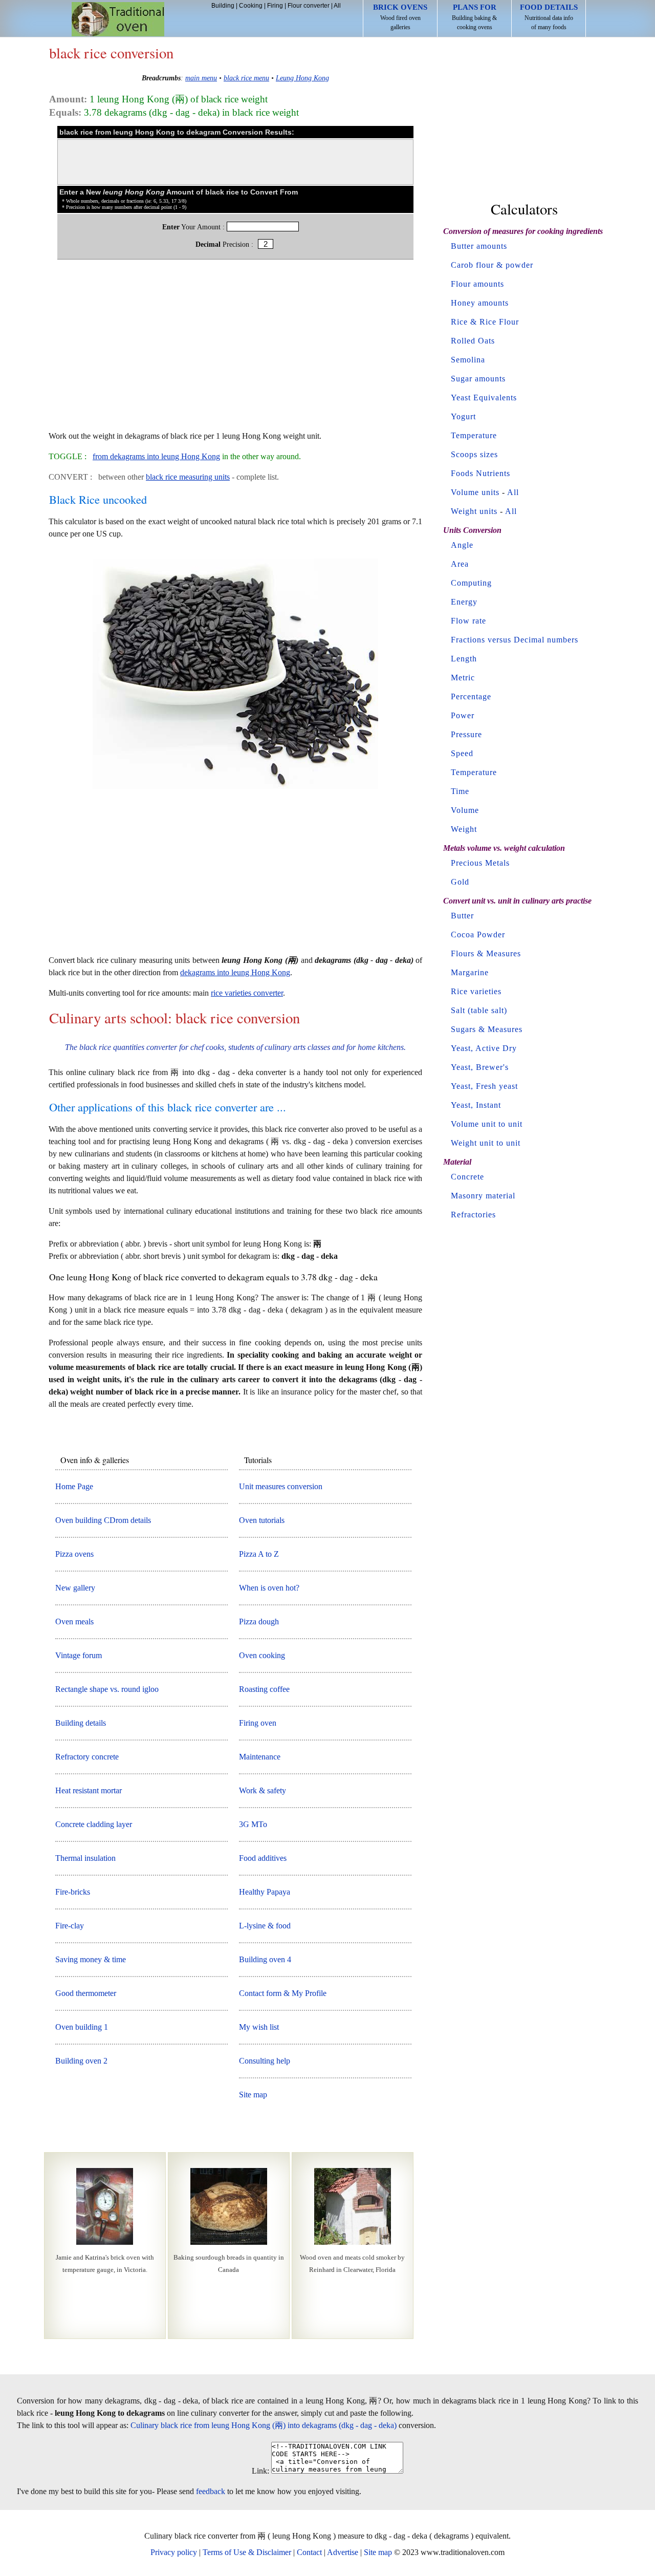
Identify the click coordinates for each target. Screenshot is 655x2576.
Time (460, 791)
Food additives (263, 1858)
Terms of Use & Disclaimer (247, 2552)
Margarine (470, 972)
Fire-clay (70, 1926)
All (337, 6)
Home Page (74, 1486)
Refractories (473, 1215)
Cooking (251, 6)
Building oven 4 (265, 1959)
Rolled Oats (473, 341)
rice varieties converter (247, 993)
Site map (253, 2095)
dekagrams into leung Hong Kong (235, 972)
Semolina (468, 360)
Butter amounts (479, 246)
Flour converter (309, 6)
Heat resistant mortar (89, 1790)
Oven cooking (262, 1655)
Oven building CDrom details (103, 1520)
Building (223, 6)
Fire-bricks (73, 1892)
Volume (465, 810)
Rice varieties (476, 991)
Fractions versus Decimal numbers (515, 640)
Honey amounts (480, 303)
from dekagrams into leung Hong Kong (156, 456)
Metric (463, 678)
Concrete (467, 1177)
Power (463, 715)
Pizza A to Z (259, 1554)
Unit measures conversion (281, 1486)
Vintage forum (79, 1655)
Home (118, 19)
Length (464, 659)
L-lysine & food (265, 1926)
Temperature (474, 435)
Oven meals (74, 1622)
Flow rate (468, 621)
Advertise (343, 2552)
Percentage (471, 696)
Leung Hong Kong (302, 78)
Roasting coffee (264, 1689)
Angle (462, 545)
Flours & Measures (486, 953)
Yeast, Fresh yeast (484, 1086)
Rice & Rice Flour (485, 322)
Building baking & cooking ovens (474, 17)
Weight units (474, 511)
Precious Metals (480, 863)
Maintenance (260, 1757)
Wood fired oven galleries (400, 17)
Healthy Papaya (265, 1892)
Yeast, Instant (476, 1105)
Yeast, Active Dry (484, 1048)
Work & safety (263, 1790)
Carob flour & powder (492, 265)
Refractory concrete (87, 1757)
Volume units (475, 492)
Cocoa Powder (478, 935)
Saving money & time (91, 1959)
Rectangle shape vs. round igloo (107, 1689)
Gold (460, 882)
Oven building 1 (82, 2027)
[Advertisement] (235, 350)
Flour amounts (477, 284)
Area (460, 564)
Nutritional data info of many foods (549, 17)
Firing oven (258, 1723)
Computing (471, 583)
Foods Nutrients (481, 473)
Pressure (466, 734)
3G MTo (253, 1824)
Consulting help (265, 2061)
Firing (275, 6)
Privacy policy (174, 2552)
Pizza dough (259, 1622)
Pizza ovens (74, 1554)
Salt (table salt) (479, 1010)
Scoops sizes (474, 454)
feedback (211, 2491)
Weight (464, 829)
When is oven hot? (269, 1588)
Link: (260, 2471)
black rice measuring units (188, 477)
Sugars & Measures (487, 1029)
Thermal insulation (85, 1858)
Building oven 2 (81, 2061)
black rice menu (246, 78)
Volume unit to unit (487, 1124)
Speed (462, 753)
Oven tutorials (262, 1520)
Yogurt (463, 416)
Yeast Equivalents (484, 398)
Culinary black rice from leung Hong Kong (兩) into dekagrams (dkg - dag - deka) (264, 2425)
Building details (81, 1723)
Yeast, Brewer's (480, 1067)
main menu (201, 78)
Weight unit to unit (486, 1143)
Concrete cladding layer (94, 1824)
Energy (464, 602)
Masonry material (483, 1196)
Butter (462, 916)
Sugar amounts (478, 379)
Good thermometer (86, 1993)
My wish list (259, 2027)
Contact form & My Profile (283, 1993)
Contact (309, 2552)
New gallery (75, 1588)
